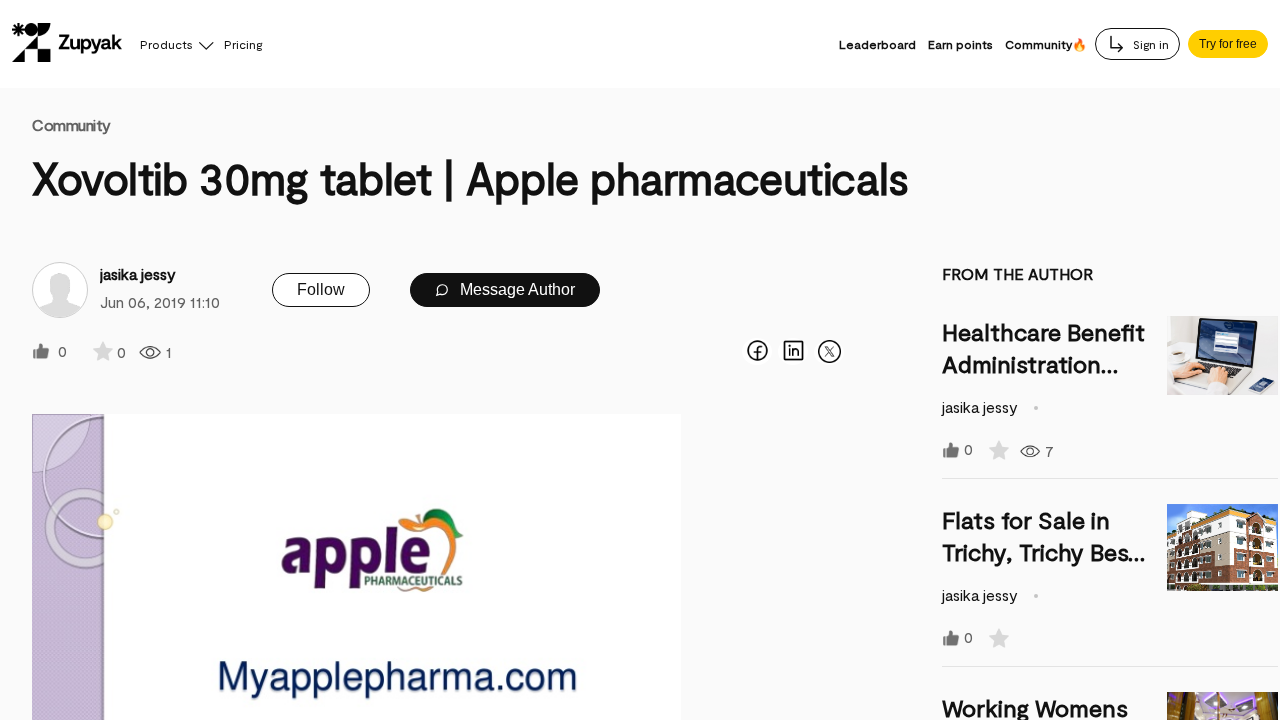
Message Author (515, 289)
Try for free (1228, 44)
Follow (321, 289)
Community (71, 124)
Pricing (243, 44)
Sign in (1149, 44)
